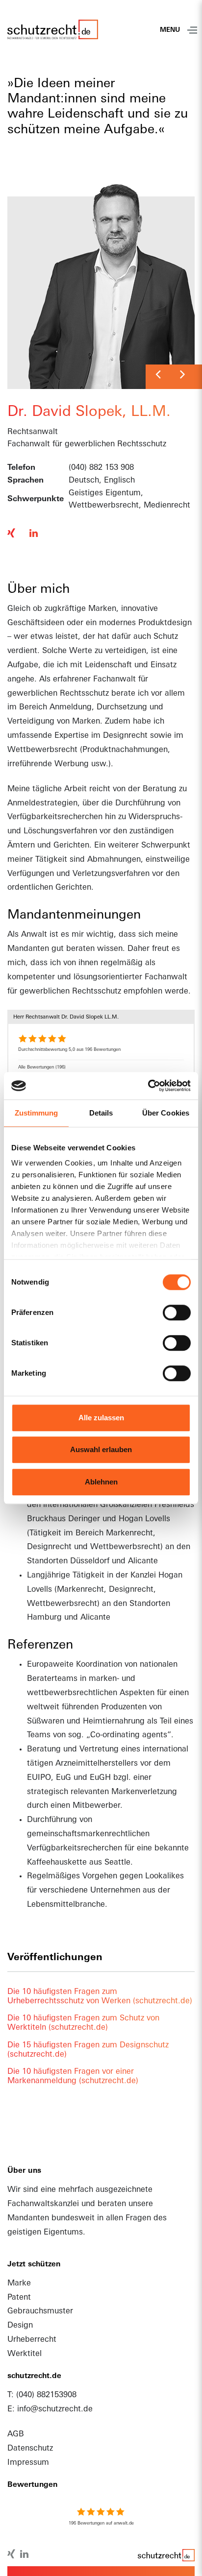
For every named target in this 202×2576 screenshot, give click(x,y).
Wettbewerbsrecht (42, 750)
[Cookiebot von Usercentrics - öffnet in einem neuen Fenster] (148, 1086)
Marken (86, 722)
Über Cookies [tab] (166, 1113)
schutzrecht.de (165, 2557)
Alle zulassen (101, 1418)
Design (20, 2326)
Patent (19, 2298)
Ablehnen (101, 1482)
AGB (16, 2434)
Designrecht (125, 736)
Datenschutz (30, 2449)
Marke (19, 2284)
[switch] (177, 1312)
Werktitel (25, 2354)
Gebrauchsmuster (40, 2311)
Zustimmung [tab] (37, 1113)
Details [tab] (101, 1113)
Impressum (28, 2463)
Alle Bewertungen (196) (42, 1067)
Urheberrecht (32, 2340)
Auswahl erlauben (101, 1449)
